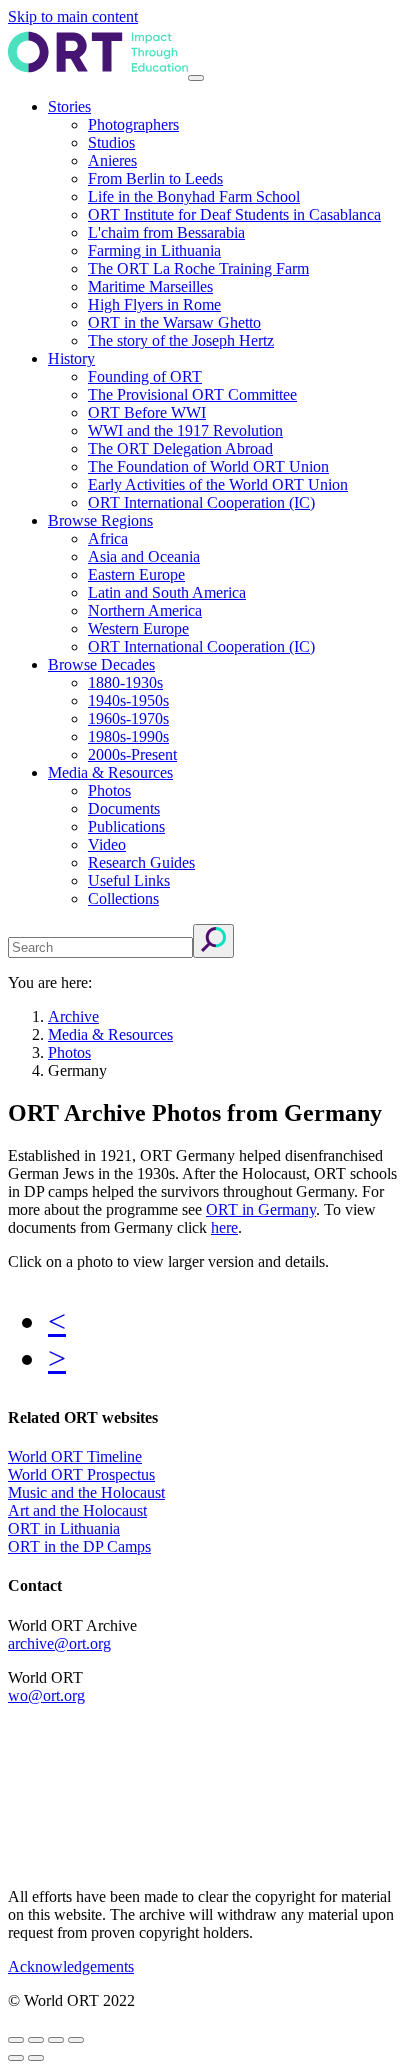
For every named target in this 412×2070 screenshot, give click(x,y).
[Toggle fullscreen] (56, 2040)
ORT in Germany (261, 1209)
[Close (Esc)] (16, 2040)
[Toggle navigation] (196, 78)
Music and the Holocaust (86, 1492)
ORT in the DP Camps (79, 1546)
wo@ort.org (46, 1695)
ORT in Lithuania (64, 1528)
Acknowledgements (71, 1966)
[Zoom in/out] (76, 2040)
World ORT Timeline (75, 1456)
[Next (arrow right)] (36, 2058)
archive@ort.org (59, 1643)
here (224, 1227)
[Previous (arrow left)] (16, 2058)
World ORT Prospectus (81, 1474)
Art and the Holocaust (77, 1510)
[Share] (36, 2040)
